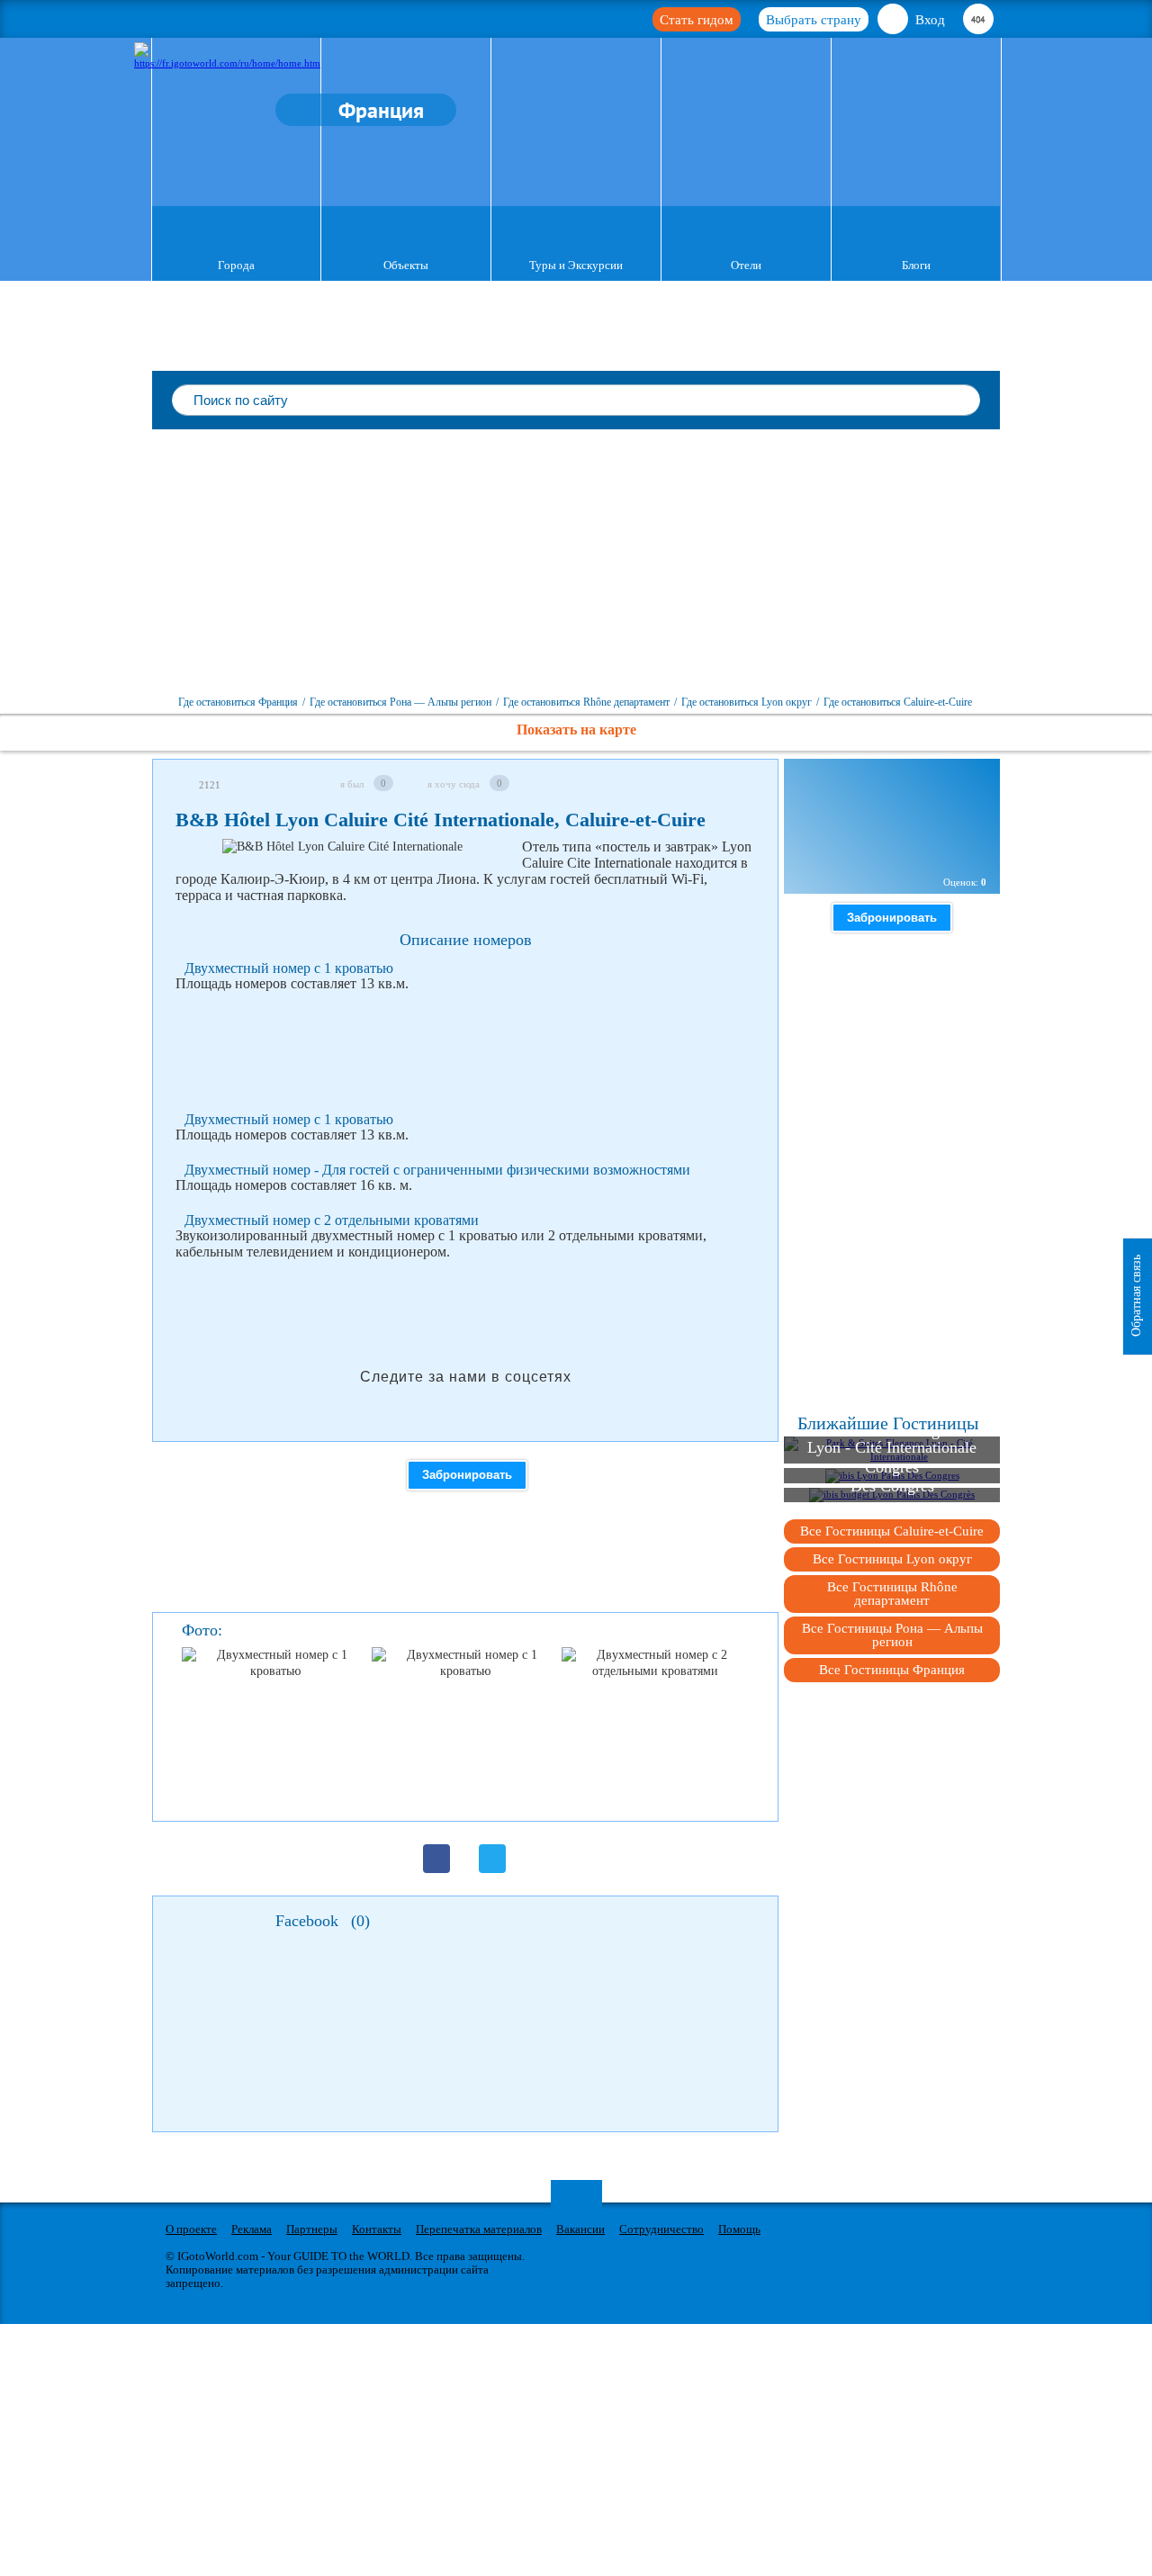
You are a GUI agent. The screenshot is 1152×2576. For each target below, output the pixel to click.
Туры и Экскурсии (576, 265)
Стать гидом (697, 20)
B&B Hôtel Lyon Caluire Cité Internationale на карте (897, 844)
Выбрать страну (814, 20)
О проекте (191, 2229)
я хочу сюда (454, 784)
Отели (746, 265)
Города (236, 265)
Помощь (739, 2229)
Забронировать (467, 1475)
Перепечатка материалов (479, 2229)
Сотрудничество (661, 2229)
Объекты (406, 265)
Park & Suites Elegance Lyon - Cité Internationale (892, 1439)
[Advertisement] (576, 564)
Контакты (377, 2229)
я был (352, 784)
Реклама (252, 2229)
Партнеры (312, 2229)
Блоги (916, 265)
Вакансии (580, 2229)
